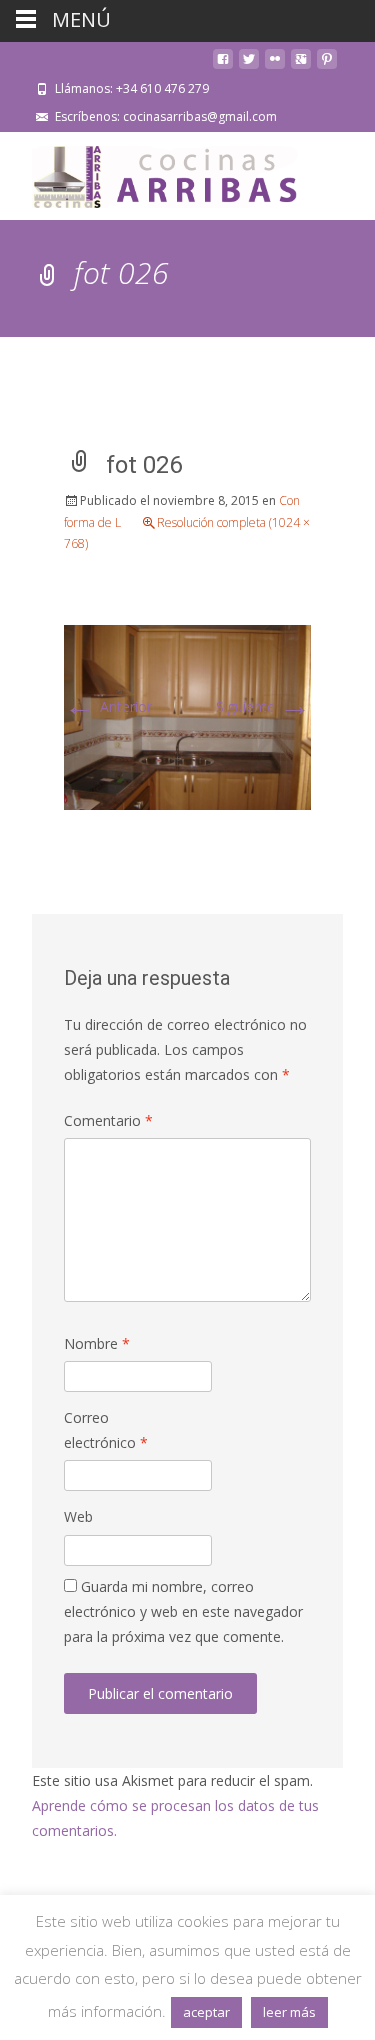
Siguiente (263, 706)
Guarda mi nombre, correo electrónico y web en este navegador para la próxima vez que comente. (183, 1611)
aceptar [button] (206, 2012)
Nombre (97, 1343)
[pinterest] (327, 66)
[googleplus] (301, 66)
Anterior (108, 706)
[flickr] (275, 66)
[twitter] (249, 66)
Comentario (108, 1120)
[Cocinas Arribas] (156, 172)
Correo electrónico (106, 1430)
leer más (289, 2012)
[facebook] (223, 66)
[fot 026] (187, 715)
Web (78, 1516)
